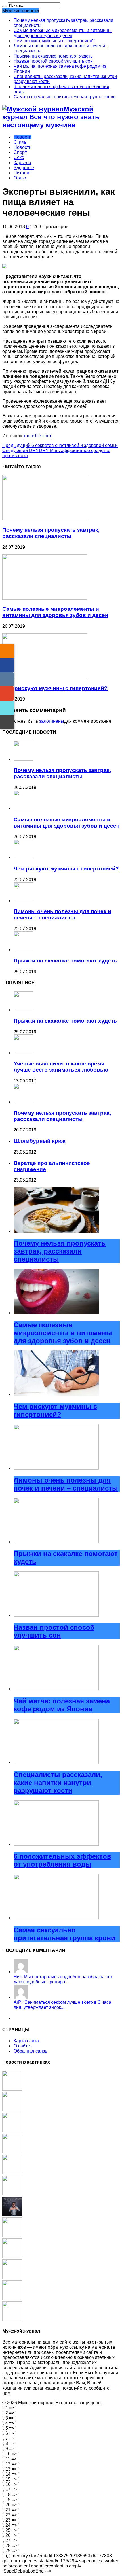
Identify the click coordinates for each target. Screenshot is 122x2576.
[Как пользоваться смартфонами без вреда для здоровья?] (12, 2089)
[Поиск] (5, 7)
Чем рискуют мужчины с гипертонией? (54, 41)
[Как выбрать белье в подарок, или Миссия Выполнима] (12, 2173)
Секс (19, 157)
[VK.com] (7, 679)
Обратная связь (30, 2051)
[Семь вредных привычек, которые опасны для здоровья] (12, 2257)
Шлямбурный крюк (40, 1141)
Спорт (20, 152)
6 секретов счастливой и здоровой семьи (60, 445)
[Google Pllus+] (7, 694)
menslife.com (37, 436)
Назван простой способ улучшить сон (53, 61)
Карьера (22, 163)
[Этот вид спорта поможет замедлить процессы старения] (12, 2278)
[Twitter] (7, 708)
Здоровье (24, 168)
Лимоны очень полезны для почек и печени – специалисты (62, 914)
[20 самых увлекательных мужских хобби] (12, 2320)
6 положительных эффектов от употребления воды (62, 1860)
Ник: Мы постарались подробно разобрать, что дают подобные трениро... (63, 1979)
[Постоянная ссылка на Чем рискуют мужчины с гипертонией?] (45, 677)
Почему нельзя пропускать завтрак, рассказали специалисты (51, 533)
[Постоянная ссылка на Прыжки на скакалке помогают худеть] (24, 950)
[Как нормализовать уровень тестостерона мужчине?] (12, 2215)
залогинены (52, 721)
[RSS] (7, 651)
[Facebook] (7, 665)
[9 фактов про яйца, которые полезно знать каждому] (12, 2236)
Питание (23, 173)
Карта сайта (26, 2041)
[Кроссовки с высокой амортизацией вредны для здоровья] (12, 2131)
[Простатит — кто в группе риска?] (12, 2194)
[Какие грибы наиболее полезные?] (12, 2110)
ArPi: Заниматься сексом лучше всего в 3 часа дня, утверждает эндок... (62, 2005)
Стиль (20, 142)
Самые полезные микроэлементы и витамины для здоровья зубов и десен (63, 33)
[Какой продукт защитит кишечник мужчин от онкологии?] (12, 2299)
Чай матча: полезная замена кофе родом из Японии (62, 1705)
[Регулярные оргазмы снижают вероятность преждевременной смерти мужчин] (12, 2152)
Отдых (20, 178)
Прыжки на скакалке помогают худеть (53, 56)
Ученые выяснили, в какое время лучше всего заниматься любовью (61, 1067)
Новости (23, 137)
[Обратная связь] (7, 722)
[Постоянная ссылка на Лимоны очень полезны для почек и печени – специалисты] (24, 901)
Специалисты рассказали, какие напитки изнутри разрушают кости (58, 1783)
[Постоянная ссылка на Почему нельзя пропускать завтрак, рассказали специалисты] (45, 519)
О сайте (22, 2046)
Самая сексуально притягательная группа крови (65, 97)
